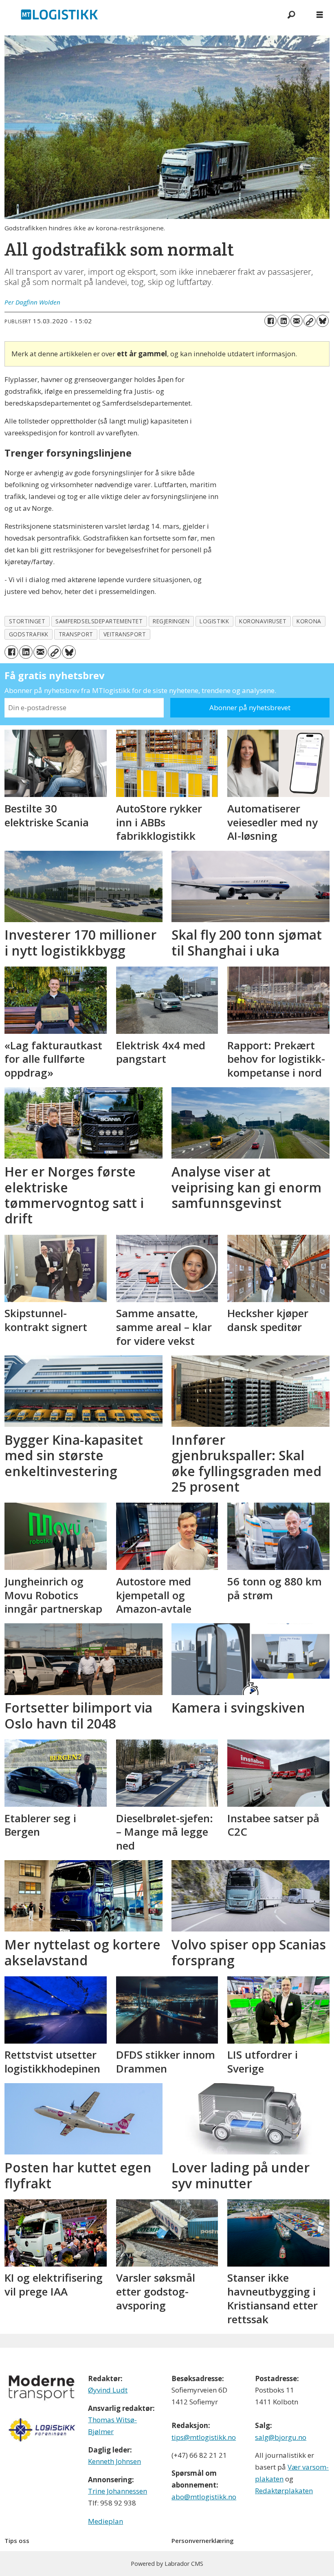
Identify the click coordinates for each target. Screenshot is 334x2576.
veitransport (125, 634)
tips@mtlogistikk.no (204, 2437)
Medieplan (105, 2521)
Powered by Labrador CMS (167, 2564)
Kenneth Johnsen (114, 2461)
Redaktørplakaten (284, 2491)
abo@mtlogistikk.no (204, 2497)
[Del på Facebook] (270, 321)
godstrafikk (29, 634)
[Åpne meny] (320, 14)
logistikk (214, 621)
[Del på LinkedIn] (283, 321)
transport (76, 634)
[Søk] (291, 14)
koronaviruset (263, 621)
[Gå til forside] (138, 14)
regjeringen (171, 621)
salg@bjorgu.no (281, 2437)
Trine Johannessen (118, 2491)
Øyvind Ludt (108, 2390)
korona (309, 621)
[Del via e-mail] (297, 321)
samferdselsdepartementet (99, 621)
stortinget (27, 621)
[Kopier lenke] (310, 321)
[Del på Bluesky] (323, 321)
